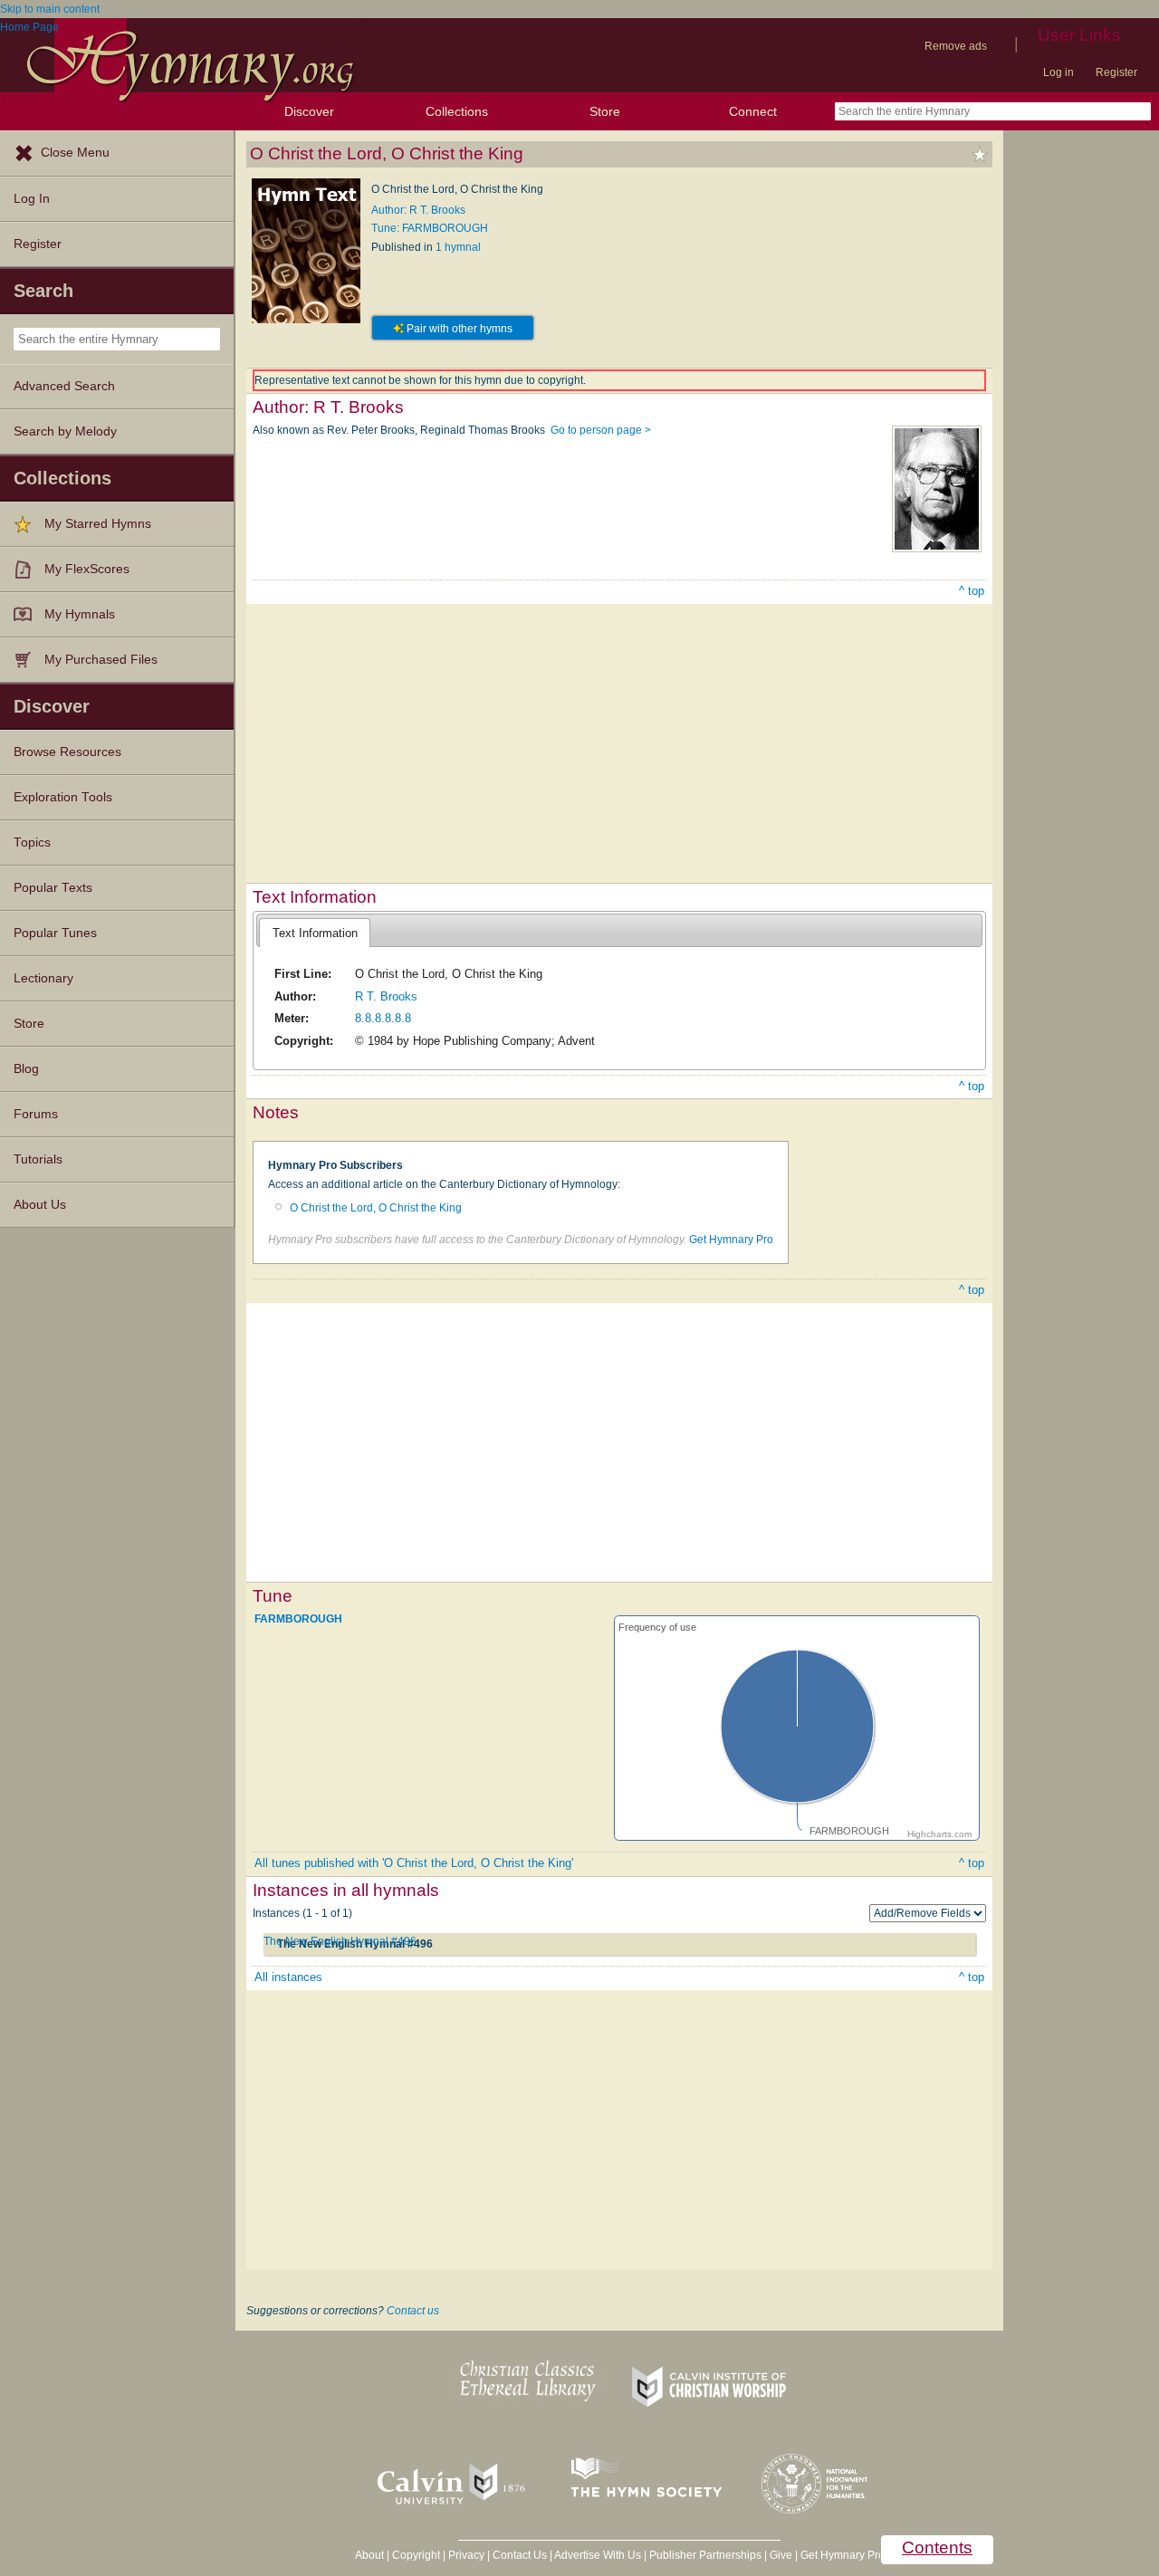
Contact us (413, 2311)
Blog (26, 1069)
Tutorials (38, 1159)
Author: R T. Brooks (418, 210)
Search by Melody (65, 431)
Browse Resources (67, 752)
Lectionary (43, 978)
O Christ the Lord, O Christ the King (376, 1208)
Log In (32, 199)
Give (781, 2555)
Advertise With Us (598, 2555)
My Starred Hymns (98, 524)
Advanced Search (64, 386)
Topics (32, 843)
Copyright (416, 2555)
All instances (288, 1977)
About (369, 2555)
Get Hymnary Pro (731, 1240)
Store (605, 111)
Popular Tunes (55, 933)
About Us (40, 1205)
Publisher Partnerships (705, 2555)
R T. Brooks (386, 996)
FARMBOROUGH (298, 1619)
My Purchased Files (101, 660)
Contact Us (520, 2555)
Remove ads (956, 46)
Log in (1058, 72)
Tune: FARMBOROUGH (430, 228)
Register (1116, 72)
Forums (36, 1114)
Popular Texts (53, 888)
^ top (972, 591)
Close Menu (75, 153)
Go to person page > (601, 430)
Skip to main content (50, 9)
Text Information (315, 933)
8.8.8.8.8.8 (383, 1018)
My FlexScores (87, 569)
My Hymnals (80, 614)
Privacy (466, 2555)
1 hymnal (458, 247)
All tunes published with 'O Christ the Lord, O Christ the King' (414, 1863)
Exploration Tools (63, 797)
